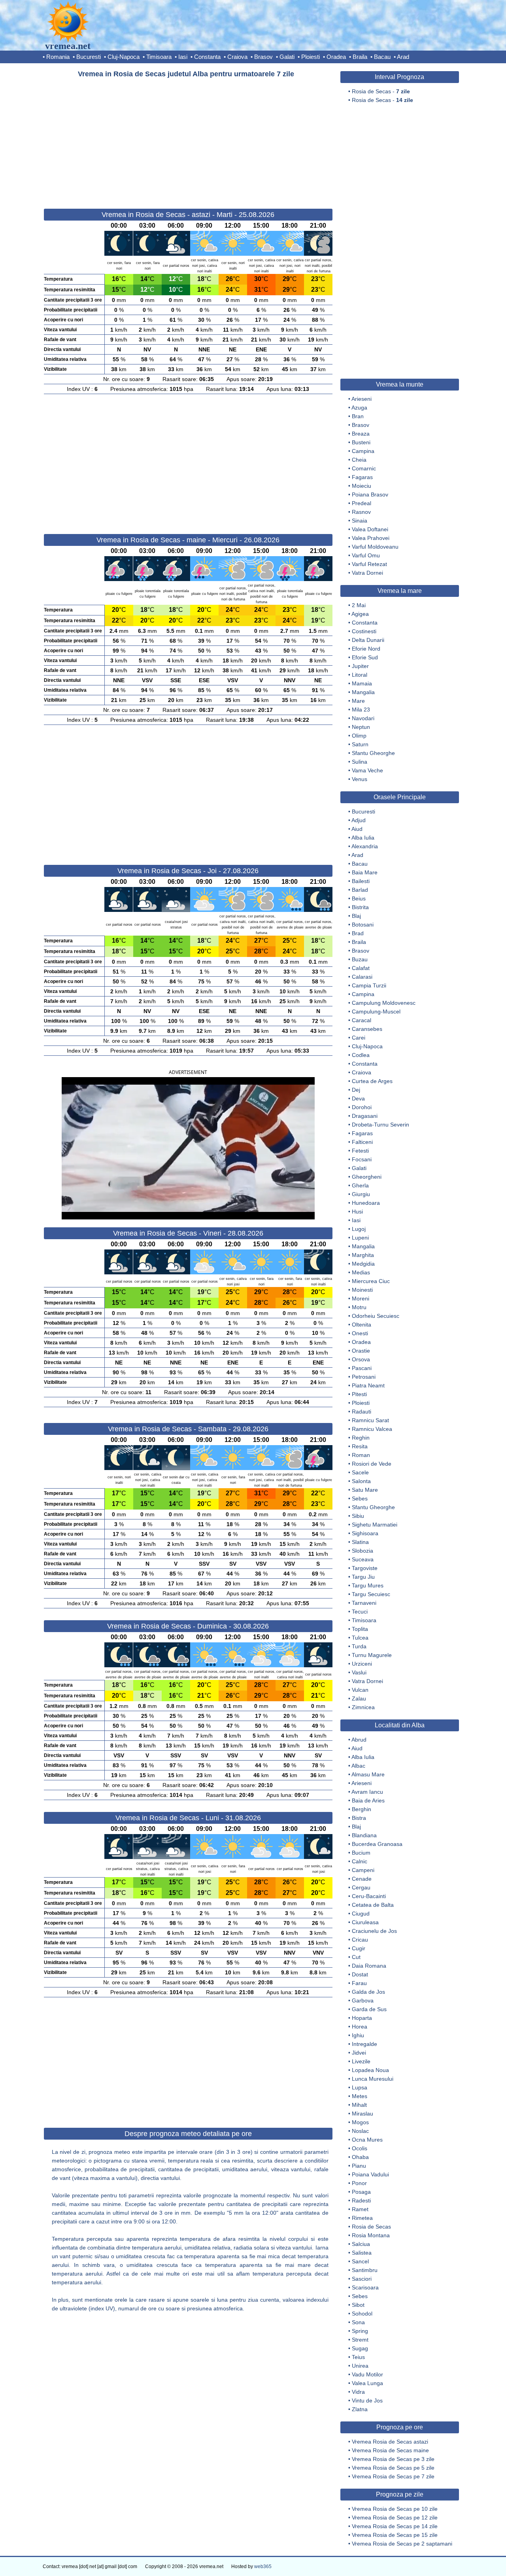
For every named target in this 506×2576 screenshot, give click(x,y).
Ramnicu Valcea (372, 1429)
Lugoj (359, 1229)
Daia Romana (369, 1966)
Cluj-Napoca (124, 57)
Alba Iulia (363, 838)
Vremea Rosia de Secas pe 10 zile (395, 2509)
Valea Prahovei (371, 538)
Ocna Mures (367, 2140)
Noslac (360, 2131)
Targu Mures (368, 1585)
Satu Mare (365, 1490)
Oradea (336, 57)
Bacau (382, 57)
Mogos (360, 2122)
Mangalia (363, 692)
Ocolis (360, 2148)
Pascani (362, 1368)
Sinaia (360, 521)
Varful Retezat (369, 564)
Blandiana (364, 1835)
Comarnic (364, 468)
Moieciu (362, 486)
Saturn (360, 744)
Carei (359, 1038)
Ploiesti (311, 57)
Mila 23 (361, 710)
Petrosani (364, 1377)
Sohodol (362, 2314)
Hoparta (362, 2018)
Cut (356, 1957)
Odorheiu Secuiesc (376, 1316)
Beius (359, 898)
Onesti (360, 1333)
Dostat (360, 1974)
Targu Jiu (363, 1577)
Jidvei (359, 2053)
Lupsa (360, 2087)
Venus (360, 779)
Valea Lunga (367, 2383)
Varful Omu (366, 555)
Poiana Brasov (370, 494)
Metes (360, 2096)
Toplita (360, 1629)
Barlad (360, 890)
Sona (358, 2322)
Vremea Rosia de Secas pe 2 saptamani (402, 2544)
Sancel (360, 2261)
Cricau (360, 1940)
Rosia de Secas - (381, 91)
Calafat (361, 968)
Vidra (358, 2392)
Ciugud (361, 1914)
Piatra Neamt (368, 1385)
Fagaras (362, 477)
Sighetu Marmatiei (375, 1525)
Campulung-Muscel (376, 1012)
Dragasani (365, 1116)
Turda (359, 1646)
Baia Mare (365, 872)
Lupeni (360, 1238)
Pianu (359, 2166)
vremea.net (68, 46)
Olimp (359, 736)
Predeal (362, 503)
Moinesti (362, 1290)
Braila (360, 57)
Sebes (360, 1498)
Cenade (362, 1879)
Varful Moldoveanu (375, 547)
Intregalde (364, 2044)
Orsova (361, 1359)
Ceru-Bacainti (369, 1896)
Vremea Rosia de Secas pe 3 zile (393, 2459)
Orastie (361, 1351)
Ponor (359, 2183)
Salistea (362, 2253)
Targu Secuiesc (371, 1594)
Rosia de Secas (371, 2227)
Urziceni (362, 1664)
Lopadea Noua (370, 2070)
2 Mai (359, 605)
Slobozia (363, 1551)
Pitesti (359, 1394)
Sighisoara (365, 1533)
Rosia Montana (371, 2235)
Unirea (360, 2366)
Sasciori (362, 2279)
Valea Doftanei (370, 529)
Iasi (183, 57)
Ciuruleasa (365, 1922)
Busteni (361, 442)
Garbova (363, 2000)
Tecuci (360, 1612)
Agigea (360, 614)
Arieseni (362, 399)
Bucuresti (89, 57)
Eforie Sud (365, 657)
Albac (358, 1766)
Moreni (361, 1298)
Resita (360, 1446)
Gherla (360, 1185)
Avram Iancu (367, 1792)
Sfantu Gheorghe (373, 753)
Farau (359, 1983)
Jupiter (360, 666)
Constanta (207, 57)
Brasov (263, 57)
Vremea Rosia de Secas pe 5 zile (393, 2468)
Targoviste (365, 1568)
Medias (361, 1272)
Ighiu (358, 2035)
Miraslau (363, 2114)
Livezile (361, 2061)
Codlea (361, 1055)
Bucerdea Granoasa (377, 1844)
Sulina (360, 762)
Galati (287, 57)
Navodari (363, 718)
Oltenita (362, 1325)
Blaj (356, 916)
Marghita (363, 1255)
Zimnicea (363, 1707)
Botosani (363, 925)
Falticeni (362, 1142)
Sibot (358, 2305)
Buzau (360, 959)
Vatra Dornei (367, 573)
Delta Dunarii (368, 640)
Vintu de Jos (367, 2400)
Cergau (361, 1887)
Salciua (361, 2244)
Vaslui (359, 1672)
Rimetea (362, 2218)
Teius (358, 2357)
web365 (263, 2567)
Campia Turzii (369, 985)
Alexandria (365, 846)
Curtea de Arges (372, 1081)
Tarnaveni (364, 1603)
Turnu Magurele (372, 1655)
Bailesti (361, 881)
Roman (361, 1455)
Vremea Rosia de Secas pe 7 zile (393, 2476)
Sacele (360, 1472)
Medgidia (363, 1264)
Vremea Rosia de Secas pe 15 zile (395, 2535)
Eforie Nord (366, 649)
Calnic (360, 1861)
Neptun (361, 727)
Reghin (361, 1438)
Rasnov (361, 512)
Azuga (359, 408)
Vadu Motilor (367, 2374)
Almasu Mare (368, 1774)
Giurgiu (361, 1194)
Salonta (361, 1481)
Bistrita (360, 907)
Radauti (362, 1412)
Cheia (359, 460)
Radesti (361, 2200)
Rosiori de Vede (372, 1464)
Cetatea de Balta (373, 1905)
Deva (358, 1098)
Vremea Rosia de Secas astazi (390, 2442)
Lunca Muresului (373, 2079)
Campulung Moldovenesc (384, 1003)
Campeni (363, 1870)
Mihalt (359, 2105)
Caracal (362, 1020)
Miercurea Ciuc (371, 1281)
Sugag (360, 2348)
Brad (358, 933)
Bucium (361, 1853)
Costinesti (364, 631)
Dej (356, 1090)
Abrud (359, 1740)
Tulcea (360, 1638)
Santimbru (365, 2270)
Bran (358, 416)
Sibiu (358, 1516)
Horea (360, 2027)
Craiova (237, 57)
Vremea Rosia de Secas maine (390, 2450)
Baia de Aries (368, 1800)
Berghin (362, 1809)
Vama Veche (367, 770)
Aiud (357, 829)
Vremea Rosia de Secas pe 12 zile (395, 2517)
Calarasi (362, 977)
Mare (358, 701)
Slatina (360, 1542)
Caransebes (367, 1029)
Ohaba (360, 2157)
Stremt (360, 2340)
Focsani (362, 1159)
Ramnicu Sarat (370, 1420)
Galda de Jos (368, 1992)
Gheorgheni (367, 1177)
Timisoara (159, 57)
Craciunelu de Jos (374, 1931)
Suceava (363, 1559)
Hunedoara (366, 1203)
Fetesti (360, 1151)
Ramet (360, 2209)
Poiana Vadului (370, 2174)
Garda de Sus (369, 2009)
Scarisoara (365, 2287)
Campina (363, 451)
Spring (360, 2331)
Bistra (359, 1818)
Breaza (361, 434)
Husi (357, 1212)
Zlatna (360, 2409)
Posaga (361, 2192)
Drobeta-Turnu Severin (380, 1125)
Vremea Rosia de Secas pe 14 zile (395, 2526)
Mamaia (362, 683)
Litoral (360, 675)
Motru (359, 1307)
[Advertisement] (188, 140)
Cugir (359, 1948)
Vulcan (360, 1690)
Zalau (359, 1698)
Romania (58, 57)
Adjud (359, 820)
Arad (403, 57)
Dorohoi (362, 1107)
